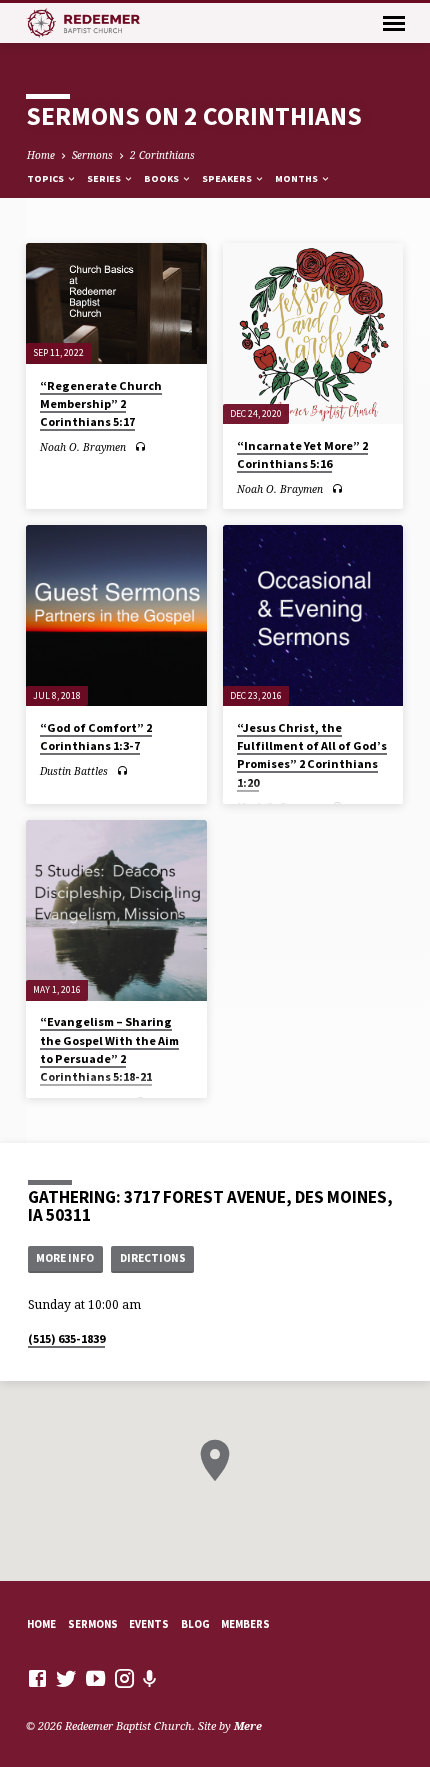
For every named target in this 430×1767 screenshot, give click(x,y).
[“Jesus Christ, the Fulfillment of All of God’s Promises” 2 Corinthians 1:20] (313, 615)
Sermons (92, 155)
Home (41, 155)
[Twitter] (66, 1678)
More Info (65, 1258)
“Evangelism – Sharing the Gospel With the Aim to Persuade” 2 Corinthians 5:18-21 (109, 1049)
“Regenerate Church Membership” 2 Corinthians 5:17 (101, 403)
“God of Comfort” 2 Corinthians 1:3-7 (96, 736)
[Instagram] (124, 1678)
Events (149, 1624)
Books (162, 178)
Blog (195, 1624)
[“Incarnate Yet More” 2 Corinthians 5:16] (313, 333)
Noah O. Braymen (83, 447)
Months (297, 178)
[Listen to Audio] (140, 446)
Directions (153, 1258)
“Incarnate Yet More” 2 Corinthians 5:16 (302, 454)
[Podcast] (150, 1678)
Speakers (228, 178)
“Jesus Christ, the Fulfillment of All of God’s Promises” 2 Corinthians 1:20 (312, 755)
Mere (248, 1725)
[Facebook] (37, 1678)
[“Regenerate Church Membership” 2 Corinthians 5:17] (116, 303)
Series (105, 178)
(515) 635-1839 (66, 1338)
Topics (46, 178)
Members (245, 1624)
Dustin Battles (74, 771)
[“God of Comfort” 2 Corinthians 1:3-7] (116, 615)
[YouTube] (95, 1678)
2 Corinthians (162, 155)
